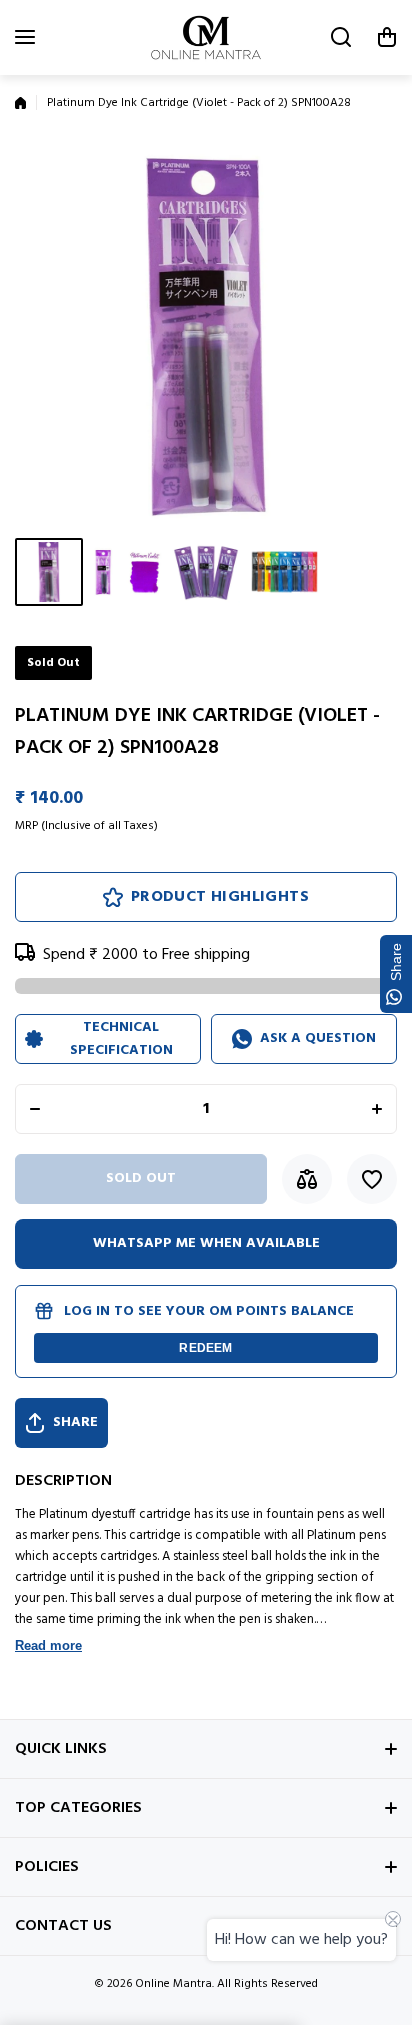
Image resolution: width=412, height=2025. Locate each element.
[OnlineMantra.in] (206, 37)
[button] (387, 37)
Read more (48, 1645)
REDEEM (205, 1348)
